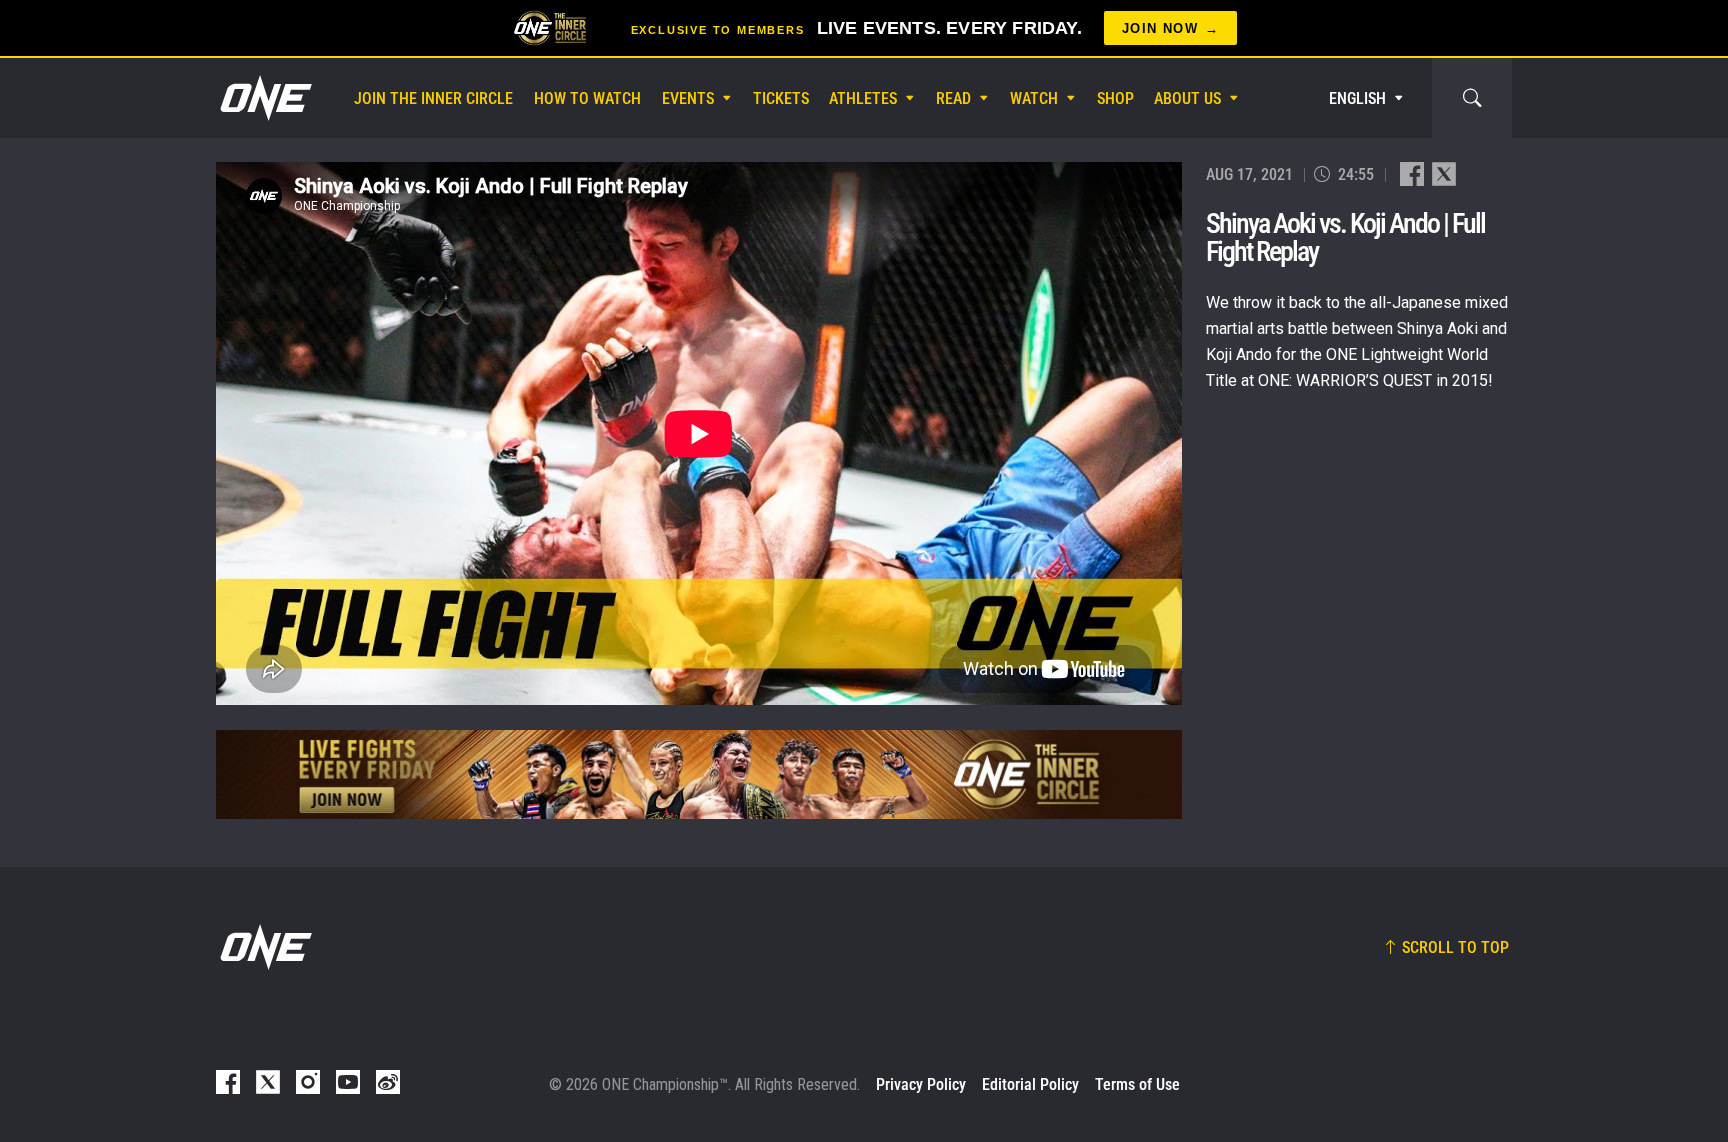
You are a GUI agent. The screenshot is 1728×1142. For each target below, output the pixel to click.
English (1357, 98)
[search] (1472, 98)
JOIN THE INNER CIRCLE (433, 98)
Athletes (863, 98)
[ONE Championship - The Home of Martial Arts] (264, 98)
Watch (1034, 98)
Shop (1115, 98)
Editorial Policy (1030, 1084)
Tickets (781, 98)
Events (688, 98)
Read (953, 98)
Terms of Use (1137, 1084)
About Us (1187, 98)
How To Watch (587, 98)
